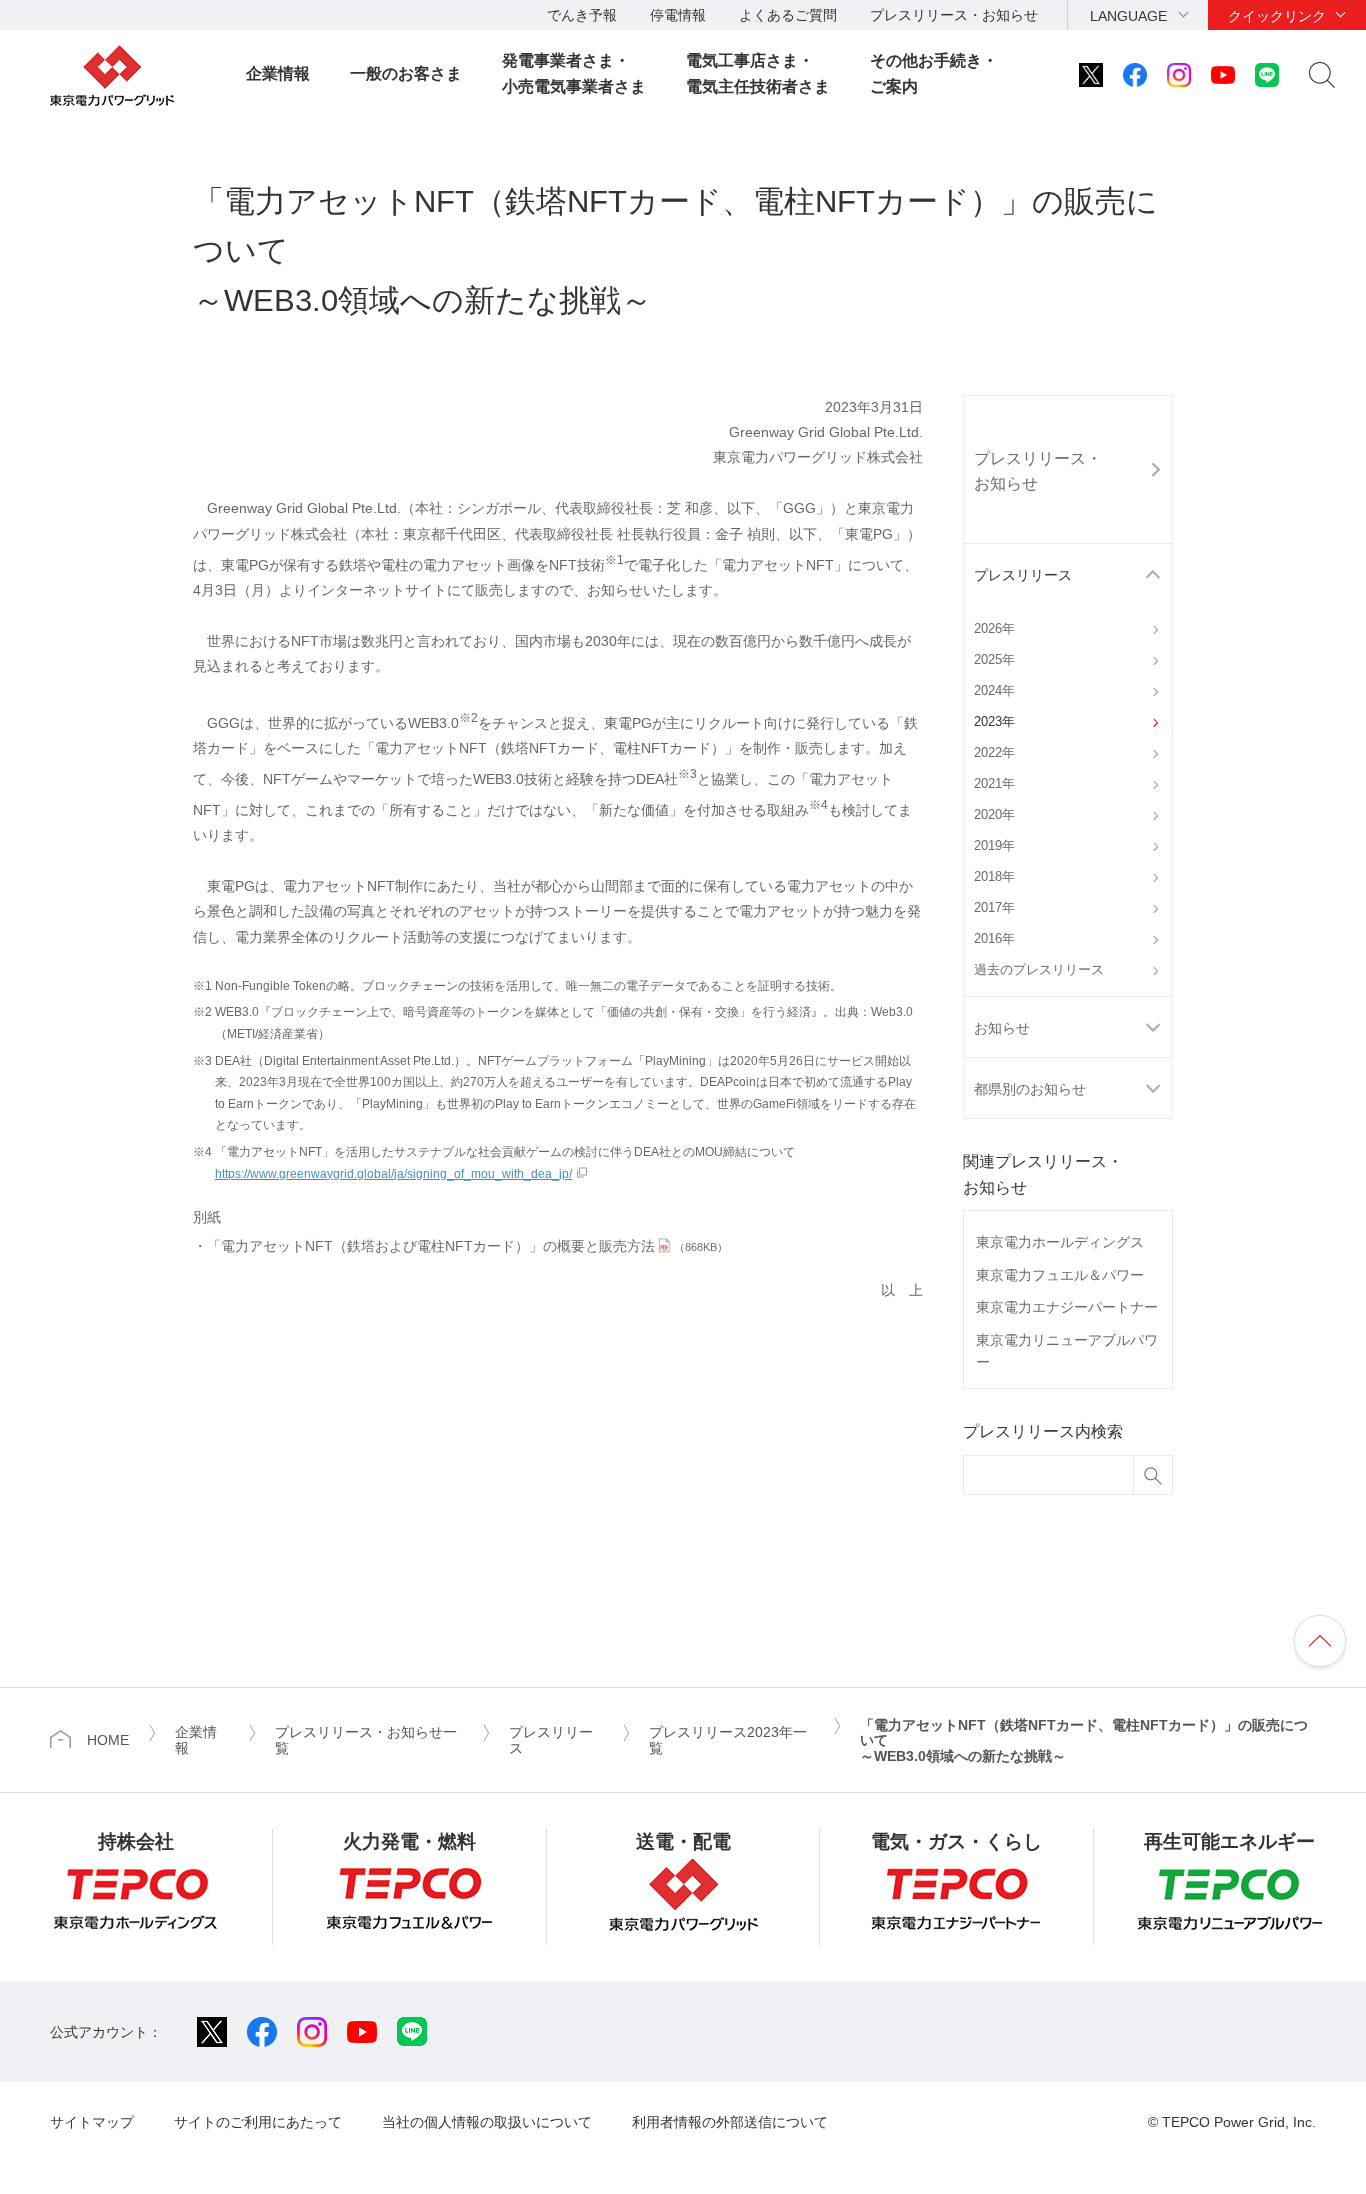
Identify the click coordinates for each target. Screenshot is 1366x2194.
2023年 (994, 722)
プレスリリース (1023, 575)
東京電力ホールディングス (1060, 1242)
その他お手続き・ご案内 (934, 73)
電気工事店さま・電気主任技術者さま (758, 73)
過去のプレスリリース (1039, 970)
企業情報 (278, 73)
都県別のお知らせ (1030, 1089)
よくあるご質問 (788, 15)
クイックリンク (1277, 16)
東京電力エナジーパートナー (1067, 1307)
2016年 (994, 939)
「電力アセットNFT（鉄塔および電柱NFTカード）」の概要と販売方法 (467, 1246)
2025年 (994, 660)
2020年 (994, 815)
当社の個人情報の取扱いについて (487, 2122)
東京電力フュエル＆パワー (1060, 1275)
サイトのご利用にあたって (258, 2122)
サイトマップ (92, 2122)
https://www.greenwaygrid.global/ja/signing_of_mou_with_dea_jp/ (393, 1174)
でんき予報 (582, 15)
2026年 (994, 629)
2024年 (994, 691)
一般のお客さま (406, 73)
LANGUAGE (1128, 16)
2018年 (994, 877)
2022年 (994, 753)
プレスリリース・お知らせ (954, 15)
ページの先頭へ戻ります (1320, 1641)
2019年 (994, 846)
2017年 (994, 908)
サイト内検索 (1322, 75)
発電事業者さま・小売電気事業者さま (574, 73)
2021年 (994, 784)
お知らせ (1002, 1028)
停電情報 (678, 15)
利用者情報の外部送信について (730, 2122)
